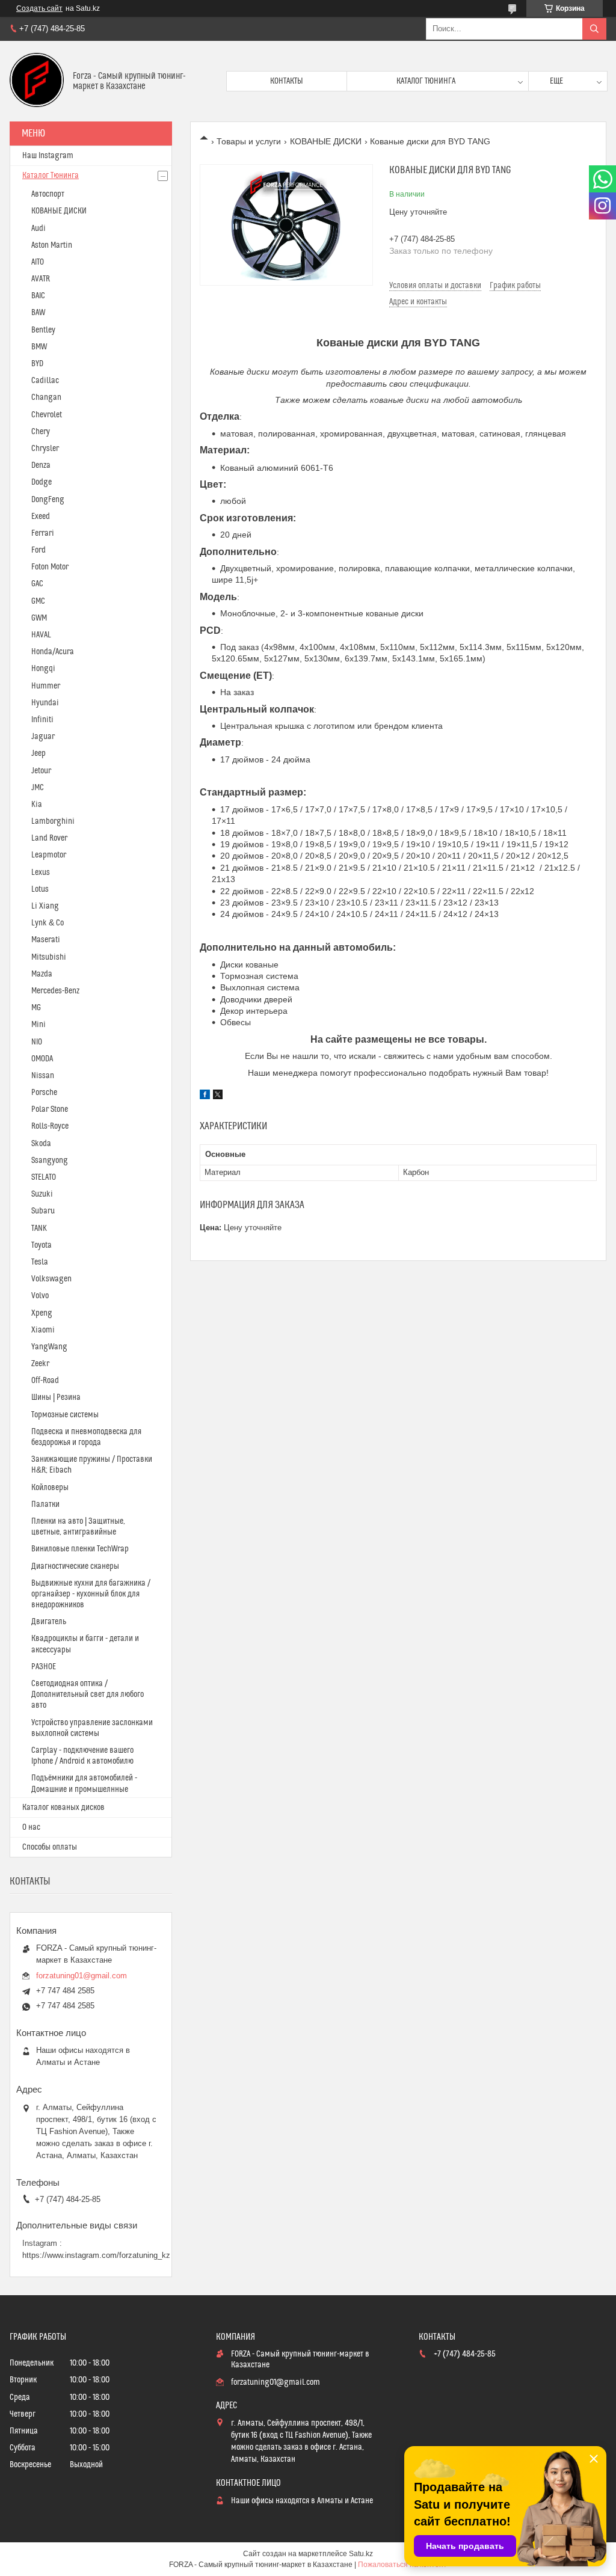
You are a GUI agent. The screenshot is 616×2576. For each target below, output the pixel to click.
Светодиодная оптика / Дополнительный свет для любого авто (88, 1694)
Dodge (42, 482)
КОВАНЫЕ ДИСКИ (326, 141)
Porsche (44, 1093)
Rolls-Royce (50, 1126)
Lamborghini (53, 821)
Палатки (45, 1504)
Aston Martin (52, 245)
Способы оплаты (50, 1847)
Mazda (42, 974)
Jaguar (43, 737)
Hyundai (45, 703)
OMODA (42, 1059)
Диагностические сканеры (75, 1566)
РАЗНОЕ (44, 1667)
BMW (39, 347)
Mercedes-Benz (55, 991)
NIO (37, 1042)
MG (36, 1008)
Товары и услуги (249, 141)
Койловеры (50, 1488)
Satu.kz (361, 2554)
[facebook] (205, 1096)
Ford (38, 550)
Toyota (42, 1245)
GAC (37, 584)
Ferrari (43, 533)
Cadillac (45, 381)
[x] (218, 1096)
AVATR (41, 279)
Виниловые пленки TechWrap (80, 1549)
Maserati (46, 940)
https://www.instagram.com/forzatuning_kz (96, 2255)
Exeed (41, 517)
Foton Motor (50, 567)
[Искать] (594, 29)
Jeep (38, 753)
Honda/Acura (53, 652)
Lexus (41, 872)
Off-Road (45, 1381)
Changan (46, 397)
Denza (41, 465)
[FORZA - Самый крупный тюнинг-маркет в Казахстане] (37, 81)
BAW (38, 313)
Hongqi (43, 669)
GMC (38, 601)
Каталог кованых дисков (63, 1808)
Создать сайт (39, 8)
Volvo (40, 1296)
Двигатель (49, 1622)
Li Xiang (45, 906)
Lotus (40, 889)
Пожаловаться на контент (402, 2565)
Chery (41, 432)
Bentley (43, 330)
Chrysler (45, 449)
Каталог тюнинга (426, 81)
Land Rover (49, 838)
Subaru (43, 1211)
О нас (31, 1827)
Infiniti (42, 720)
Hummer (46, 686)
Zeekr (40, 1364)
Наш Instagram (48, 156)
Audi (38, 228)
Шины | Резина (56, 1397)
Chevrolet (47, 415)
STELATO (44, 1177)
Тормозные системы (65, 1415)
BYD (37, 364)
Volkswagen (51, 1279)
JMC (38, 788)
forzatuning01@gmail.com (82, 1976)
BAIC (38, 296)
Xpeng (42, 1313)
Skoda (41, 1144)
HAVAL (41, 635)
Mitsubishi (49, 957)
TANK (39, 1228)
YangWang (49, 1347)
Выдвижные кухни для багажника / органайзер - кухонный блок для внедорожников (91, 1594)
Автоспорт (48, 194)
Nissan (43, 1076)
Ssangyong (50, 1161)
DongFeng (48, 500)
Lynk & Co (48, 923)
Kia (37, 805)
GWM (39, 618)
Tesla (40, 1262)
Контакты (287, 81)
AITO (38, 262)
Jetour (41, 771)
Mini (38, 1025)
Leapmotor (49, 855)
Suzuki (42, 1194)
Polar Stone (50, 1109)
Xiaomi (43, 1330)
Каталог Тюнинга (51, 176)
